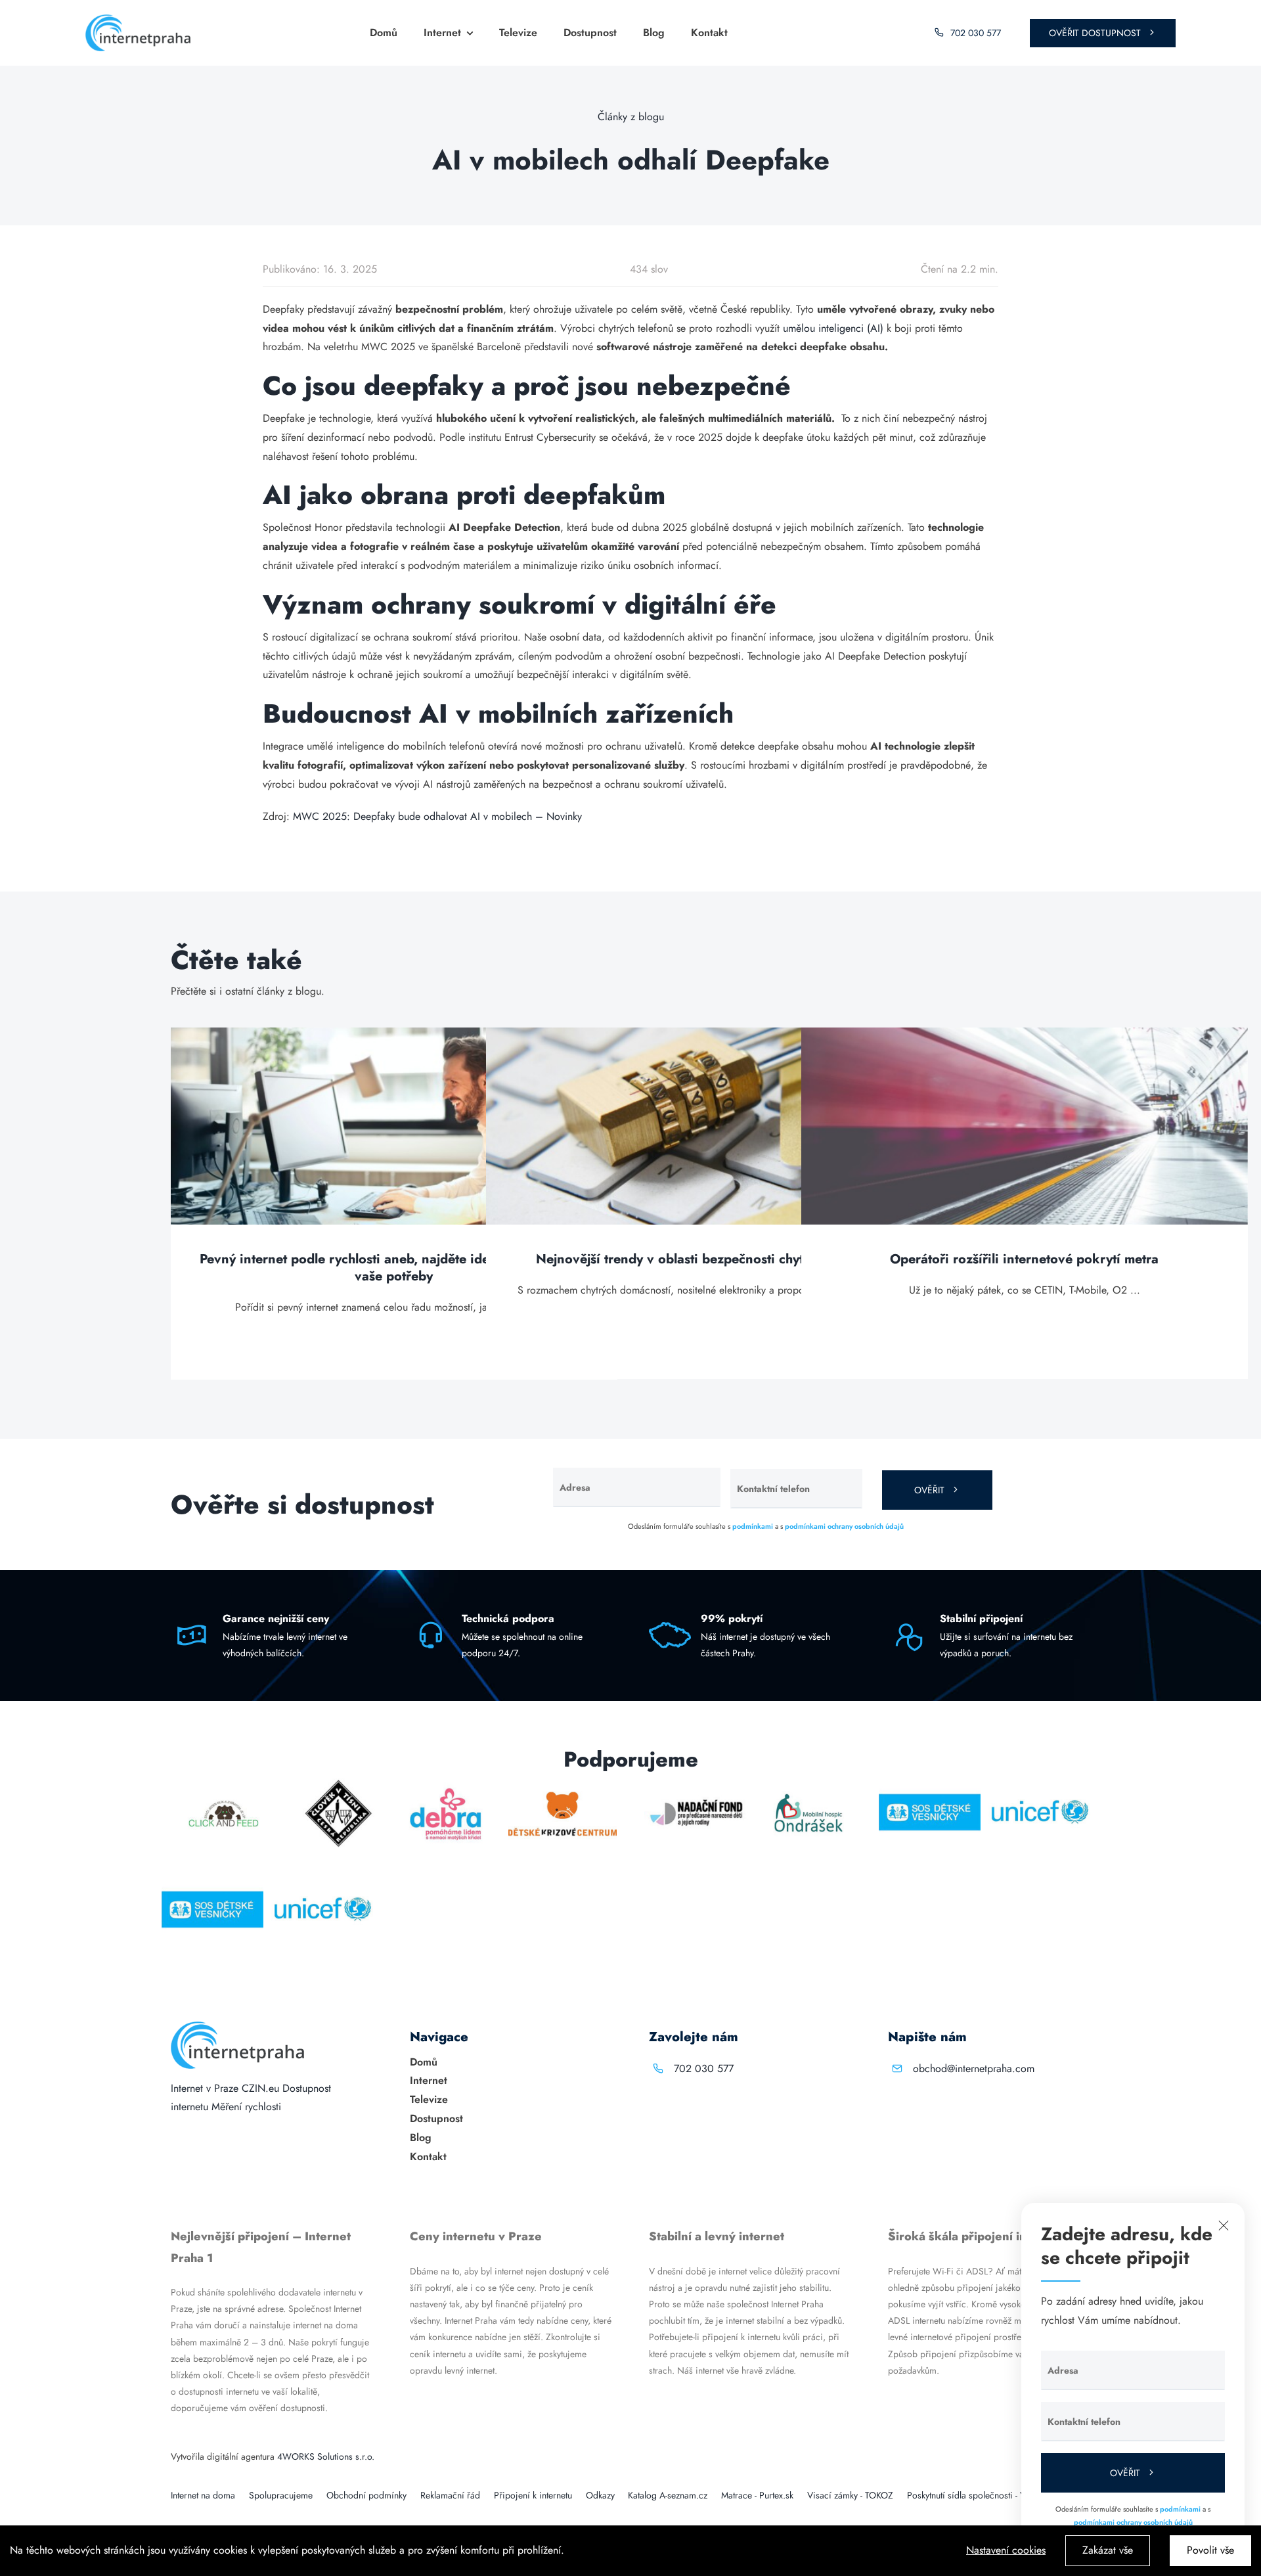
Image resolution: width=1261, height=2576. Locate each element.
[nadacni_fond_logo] (696, 1783)
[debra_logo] (446, 1783)
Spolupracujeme (281, 2495)
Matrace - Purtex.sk (757, 2495)
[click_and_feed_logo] (224, 1783)
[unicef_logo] (1039, 1783)
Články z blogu (631, 117)
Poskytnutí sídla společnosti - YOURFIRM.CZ (992, 2495)
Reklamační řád (450, 2495)
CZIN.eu (260, 2088)
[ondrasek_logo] (808, 1783)
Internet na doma (203, 2495)
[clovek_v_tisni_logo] (339, 1783)
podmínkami (753, 1526)
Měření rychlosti (246, 2107)
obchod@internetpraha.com (974, 2068)
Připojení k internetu (533, 2495)
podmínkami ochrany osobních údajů (844, 1526)
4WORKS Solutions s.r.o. (326, 2456)
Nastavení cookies (1006, 2550)
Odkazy (600, 2495)
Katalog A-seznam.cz (668, 2495)
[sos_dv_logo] (930, 1783)
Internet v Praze (205, 2088)
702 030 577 (704, 2068)
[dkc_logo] (563, 1783)
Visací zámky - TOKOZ (850, 2495)
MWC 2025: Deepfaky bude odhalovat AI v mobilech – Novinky (437, 816)
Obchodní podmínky (366, 2495)
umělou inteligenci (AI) (833, 328)
